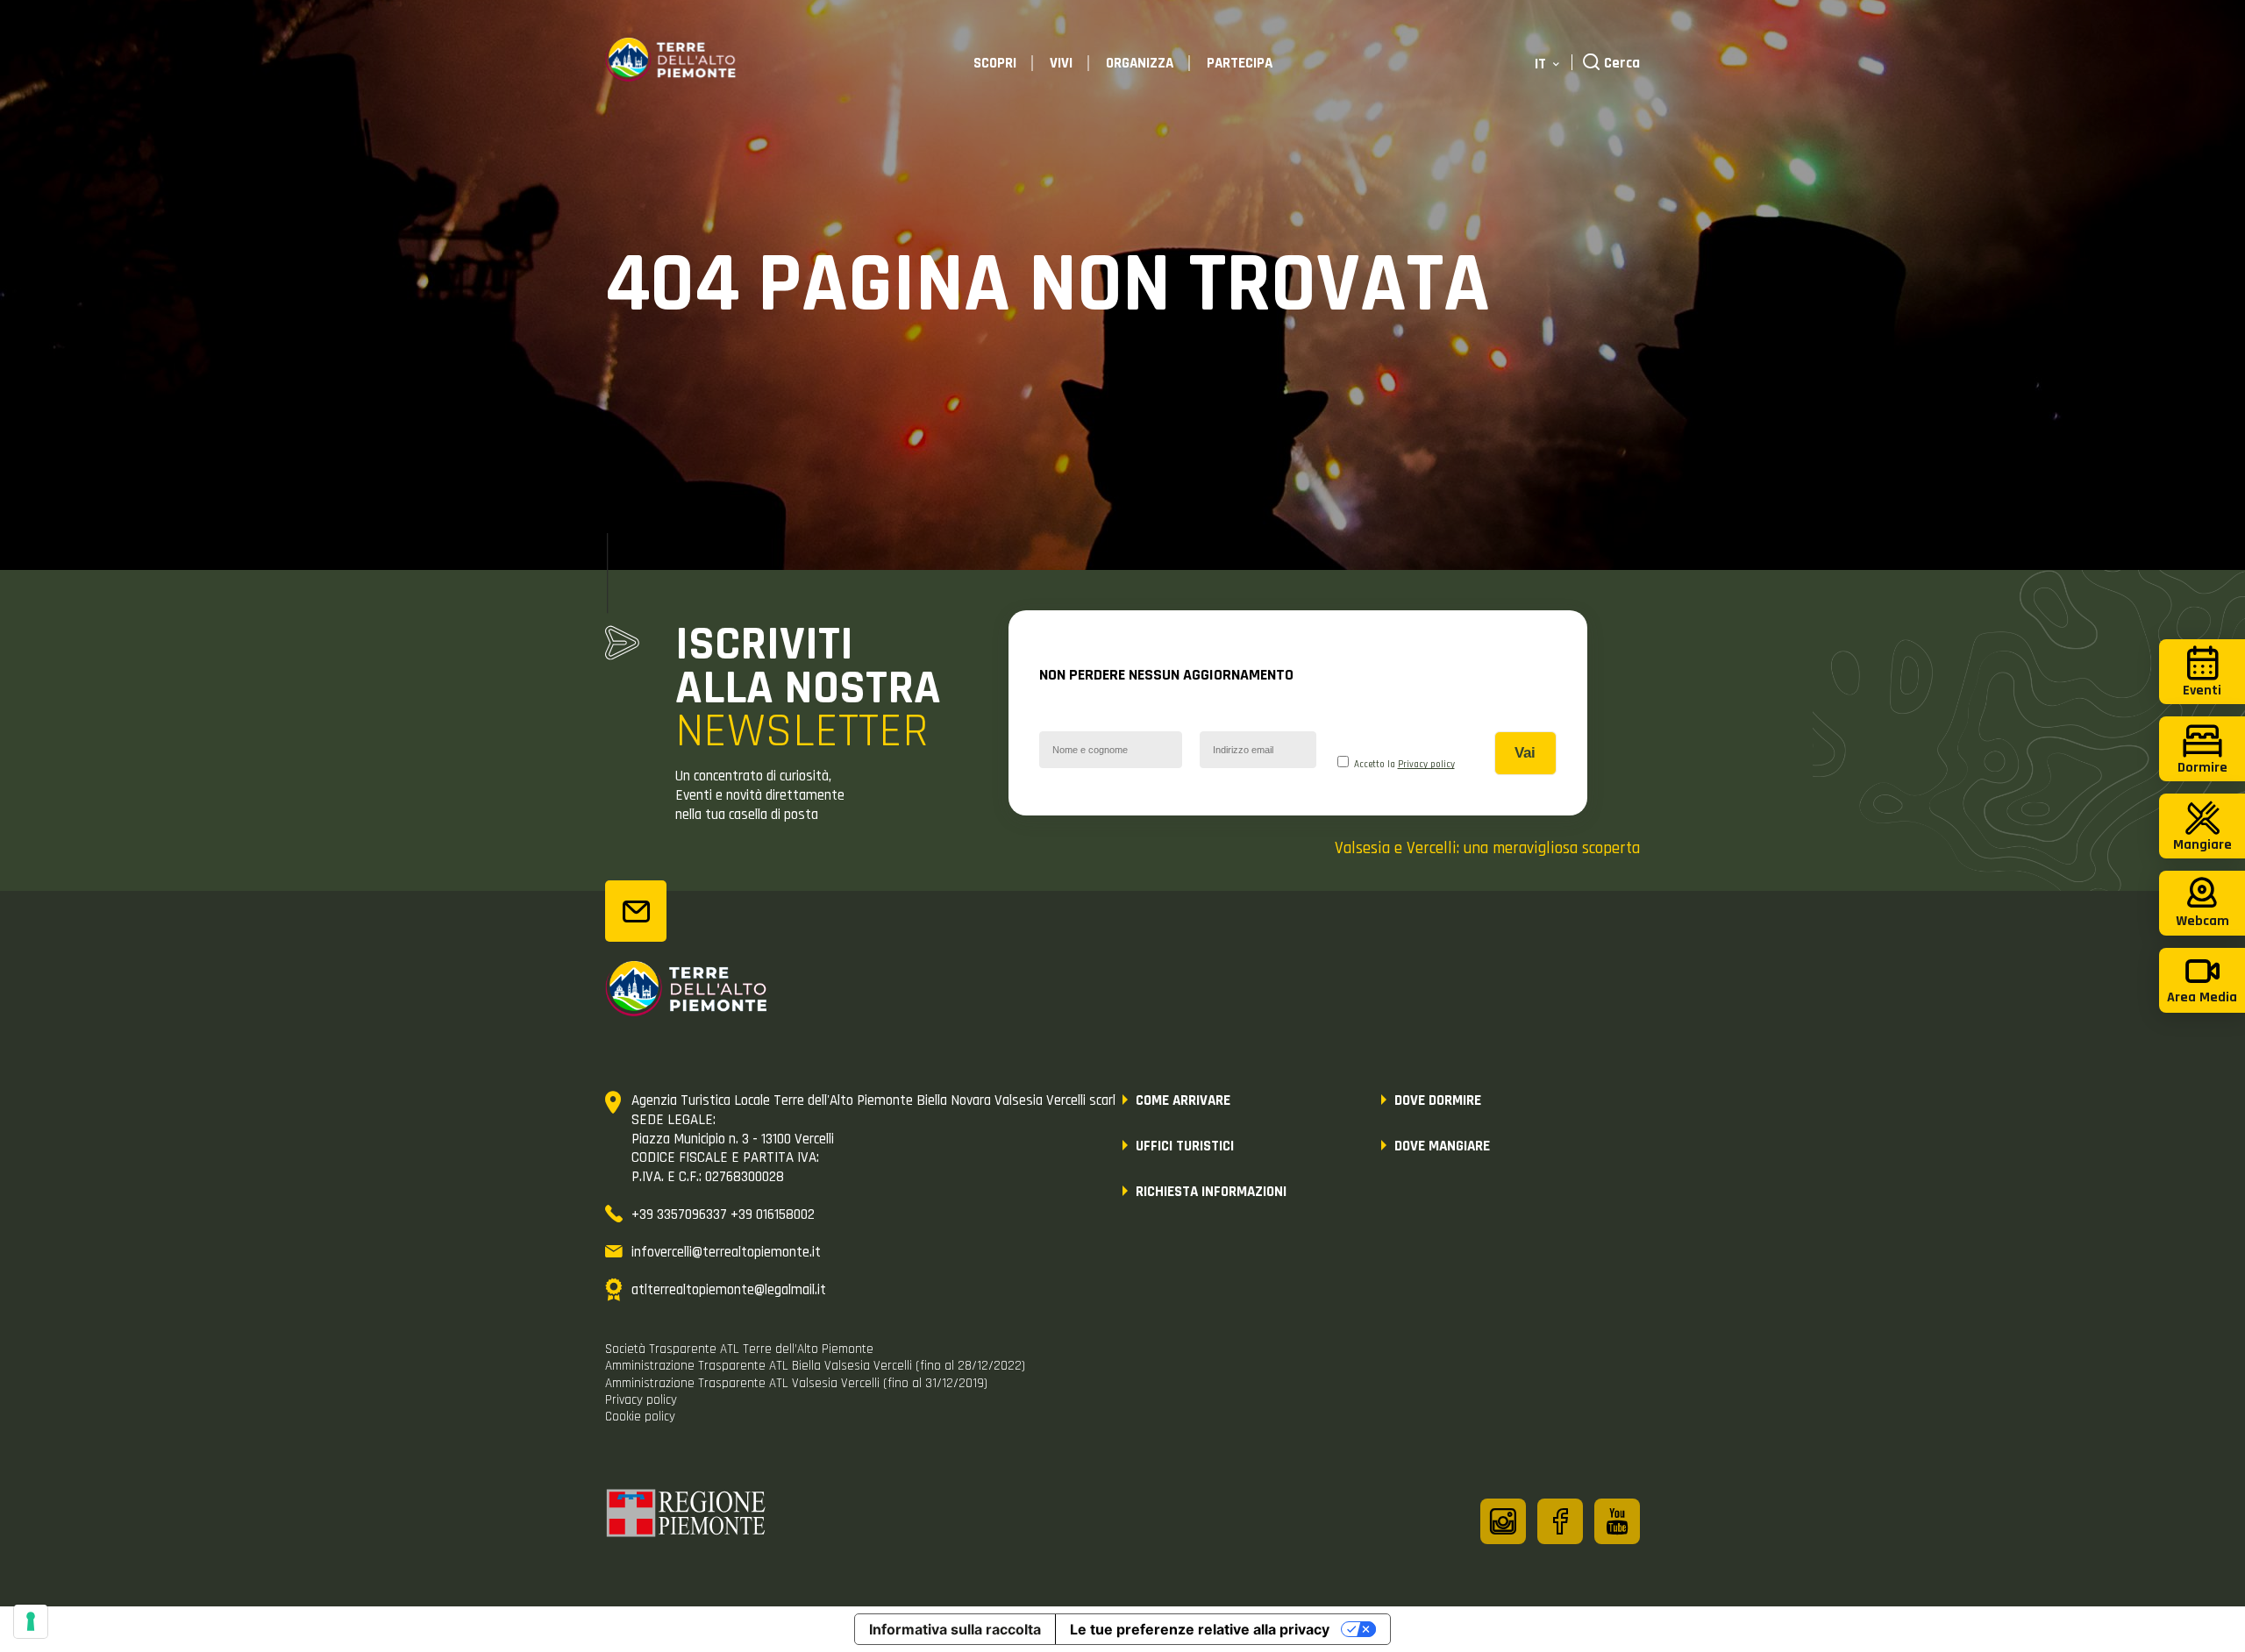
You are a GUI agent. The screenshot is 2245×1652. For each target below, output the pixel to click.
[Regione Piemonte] (687, 1516)
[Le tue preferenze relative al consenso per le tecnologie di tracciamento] (31, 1621)
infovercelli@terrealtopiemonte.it (726, 1252)
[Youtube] (1617, 1521)
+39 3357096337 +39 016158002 (723, 1214)
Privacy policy (1426, 765)
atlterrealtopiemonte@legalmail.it (729, 1290)
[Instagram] (1503, 1521)
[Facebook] (1560, 1521)
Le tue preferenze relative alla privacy (1200, 1629)
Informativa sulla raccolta (955, 1629)
